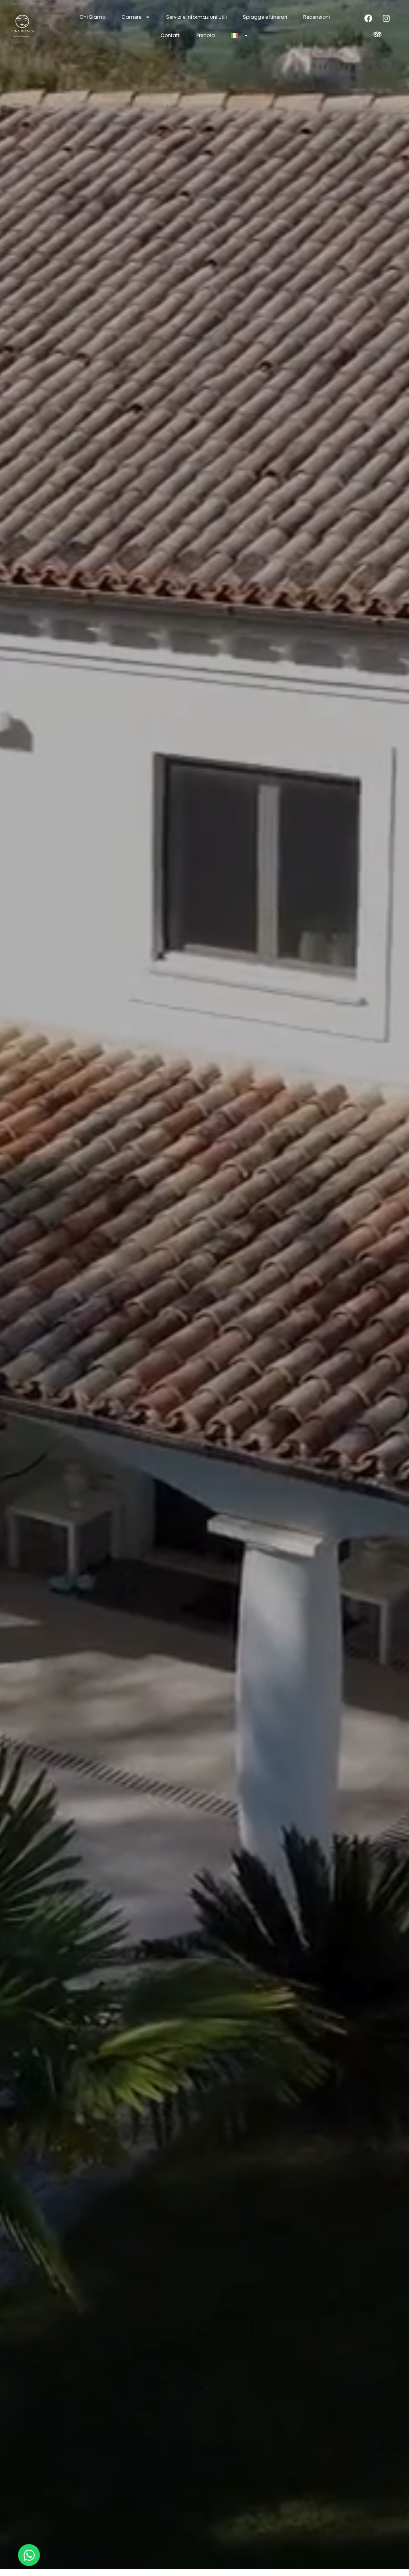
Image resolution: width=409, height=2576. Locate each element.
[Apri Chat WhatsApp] (29, 2555)
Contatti (171, 35)
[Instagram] (386, 18)
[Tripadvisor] (377, 34)
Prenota (206, 35)
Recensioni (317, 17)
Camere (131, 17)
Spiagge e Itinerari (265, 17)
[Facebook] (368, 18)
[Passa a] (240, 36)
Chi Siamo (92, 17)
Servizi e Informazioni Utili (197, 17)
